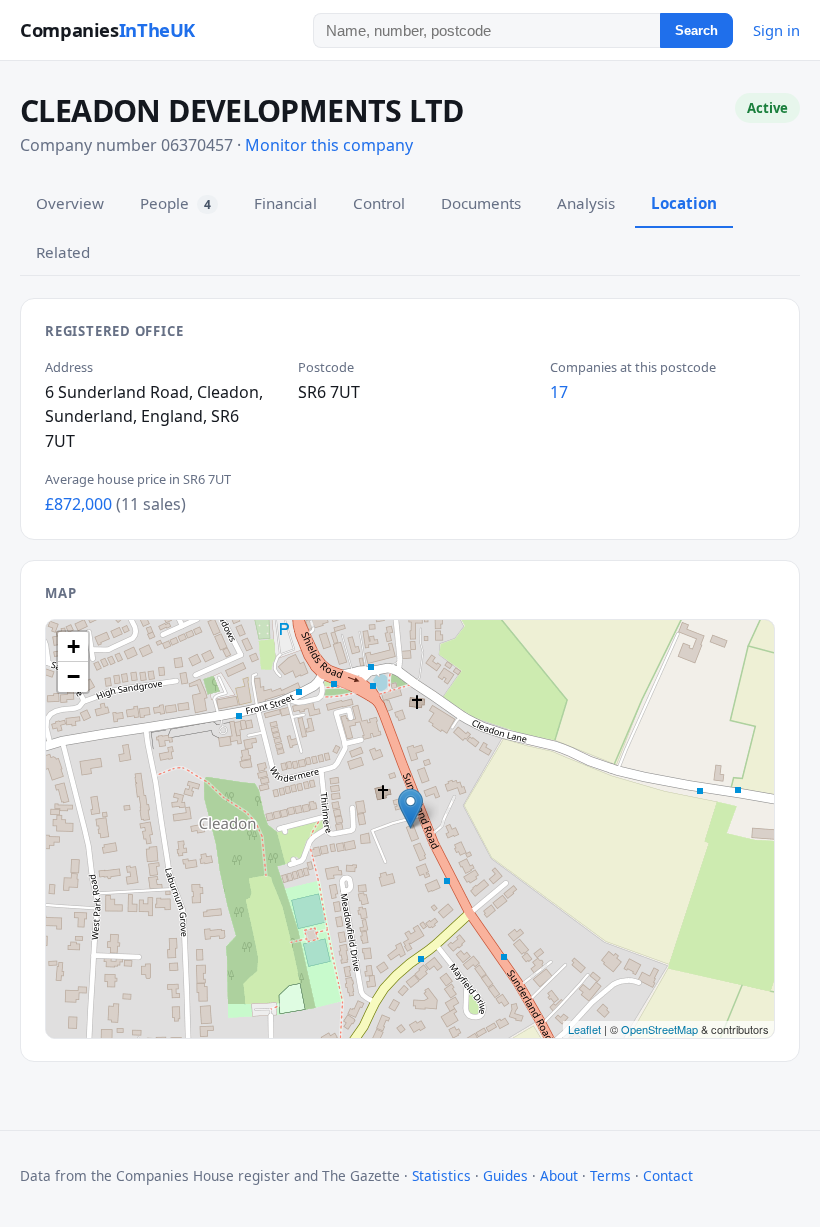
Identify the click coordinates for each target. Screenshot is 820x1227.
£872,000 (78, 504)
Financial (285, 203)
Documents (481, 203)
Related (63, 252)
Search (696, 30)
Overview (70, 203)
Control (379, 203)
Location (684, 203)
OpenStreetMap (659, 1029)
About (559, 1175)
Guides (505, 1175)
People (175, 203)
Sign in (776, 30)
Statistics (441, 1175)
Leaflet (584, 1029)
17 (559, 392)
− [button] (73, 676)
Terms (610, 1175)
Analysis (586, 203)
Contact (668, 1175)
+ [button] (73, 646)
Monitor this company (329, 145)
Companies (107, 29)
